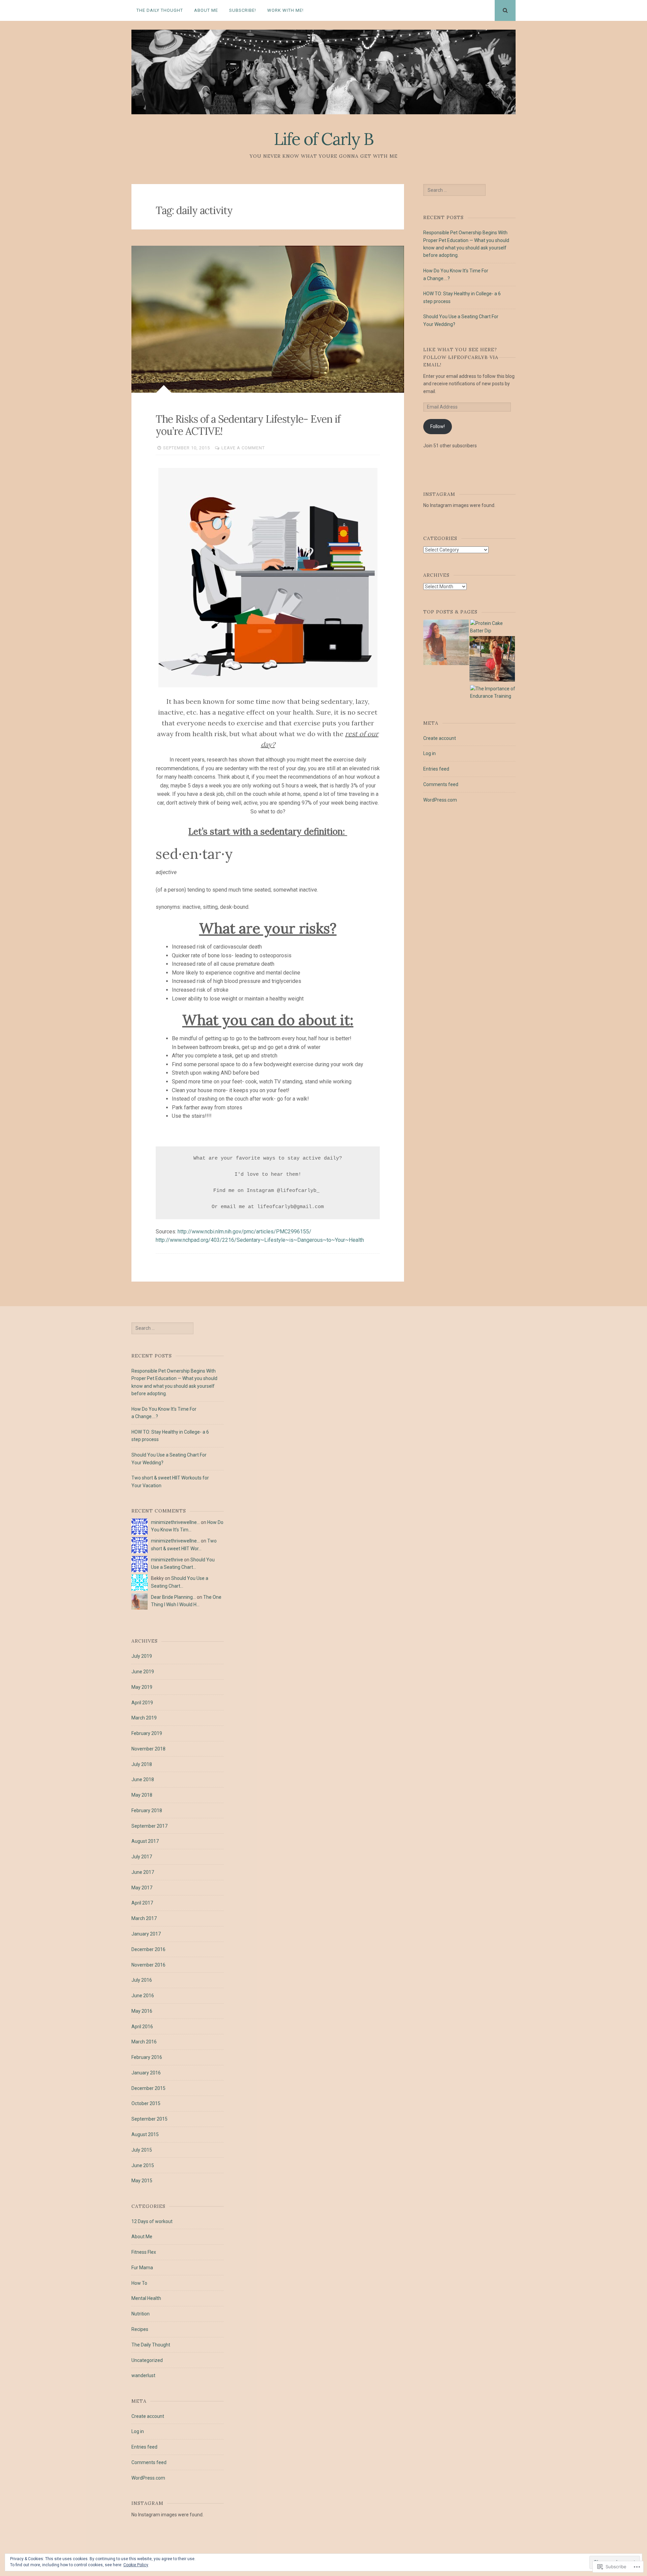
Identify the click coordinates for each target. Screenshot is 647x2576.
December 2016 (148, 1949)
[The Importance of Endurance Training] (493, 693)
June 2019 (143, 1672)
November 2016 (148, 1965)
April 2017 (142, 1903)
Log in (429, 753)
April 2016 (142, 2027)
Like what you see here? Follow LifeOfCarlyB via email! (461, 357)
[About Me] (492, 660)
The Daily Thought (160, 10)
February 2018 (147, 1810)
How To (139, 2283)
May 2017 (142, 1888)
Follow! (438, 426)
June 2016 (143, 1996)
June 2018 (143, 1779)
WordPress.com (440, 800)
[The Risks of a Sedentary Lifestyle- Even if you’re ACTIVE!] (268, 319)
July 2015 (142, 2150)
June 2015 (143, 2165)
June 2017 (143, 1872)
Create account (440, 738)
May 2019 (142, 1687)
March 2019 (144, 1718)
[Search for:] (454, 190)
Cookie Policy (136, 2565)
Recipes (140, 2329)
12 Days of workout (152, 2221)
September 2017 (149, 1826)
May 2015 (142, 2181)
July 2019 (142, 1656)
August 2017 (145, 1841)
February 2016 (147, 2057)
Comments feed (441, 784)
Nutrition (141, 2314)
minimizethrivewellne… (175, 1522)
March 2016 (144, 2042)
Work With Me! (285, 10)
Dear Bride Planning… (173, 1597)
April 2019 (142, 1703)
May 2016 (142, 2011)
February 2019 (147, 1733)
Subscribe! (243, 10)
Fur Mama (142, 2268)
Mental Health (146, 2298)
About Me (206, 10)
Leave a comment (243, 448)
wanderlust (143, 2375)
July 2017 (142, 1857)
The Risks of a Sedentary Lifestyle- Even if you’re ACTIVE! (248, 425)
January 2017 (146, 1934)
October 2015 (146, 2103)
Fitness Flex (144, 2252)
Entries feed (436, 769)
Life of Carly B (323, 139)
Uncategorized (147, 2360)
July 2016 (142, 1980)
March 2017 (144, 1918)
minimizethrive (167, 1560)
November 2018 (148, 1749)
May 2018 (142, 1795)
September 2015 (149, 2119)
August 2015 (145, 2134)
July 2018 (142, 1764)
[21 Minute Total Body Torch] (446, 643)
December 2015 (148, 2088)
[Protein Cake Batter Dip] (493, 627)
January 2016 (146, 2073)
